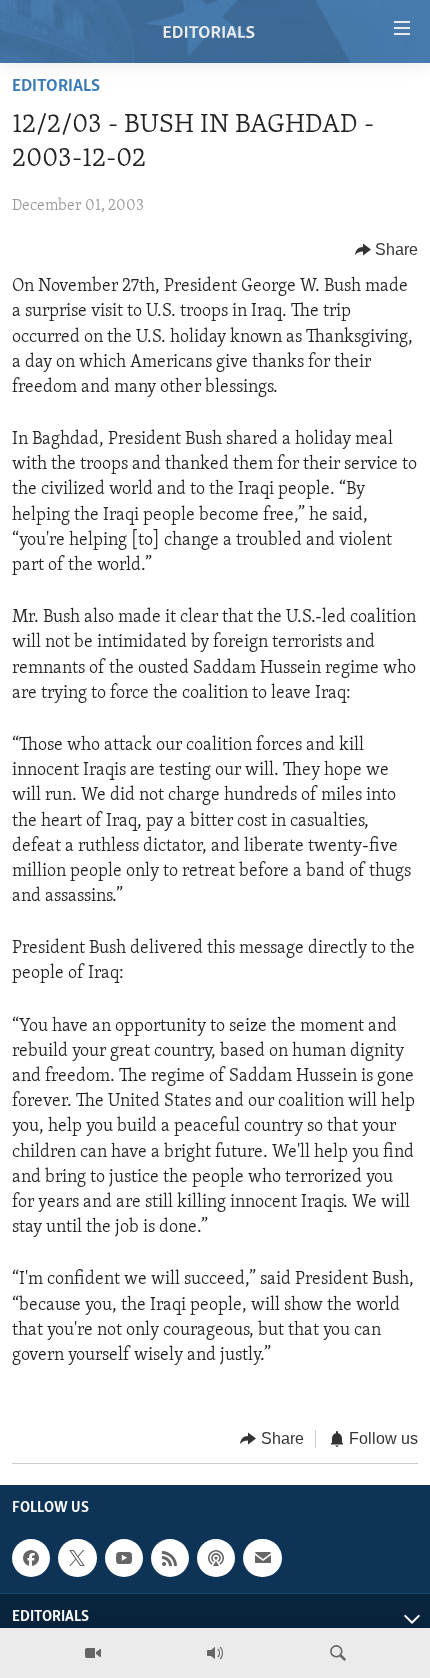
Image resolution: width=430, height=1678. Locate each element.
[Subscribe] (262, 1558)
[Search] (338, 1653)
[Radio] (215, 1653)
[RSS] (170, 1558)
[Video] (93, 1653)
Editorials (56, 87)
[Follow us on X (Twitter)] (77, 1558)
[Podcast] (216, 1558)
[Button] (387, 250)
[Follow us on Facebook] (31, 1558)
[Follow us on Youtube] (124, 1558)
